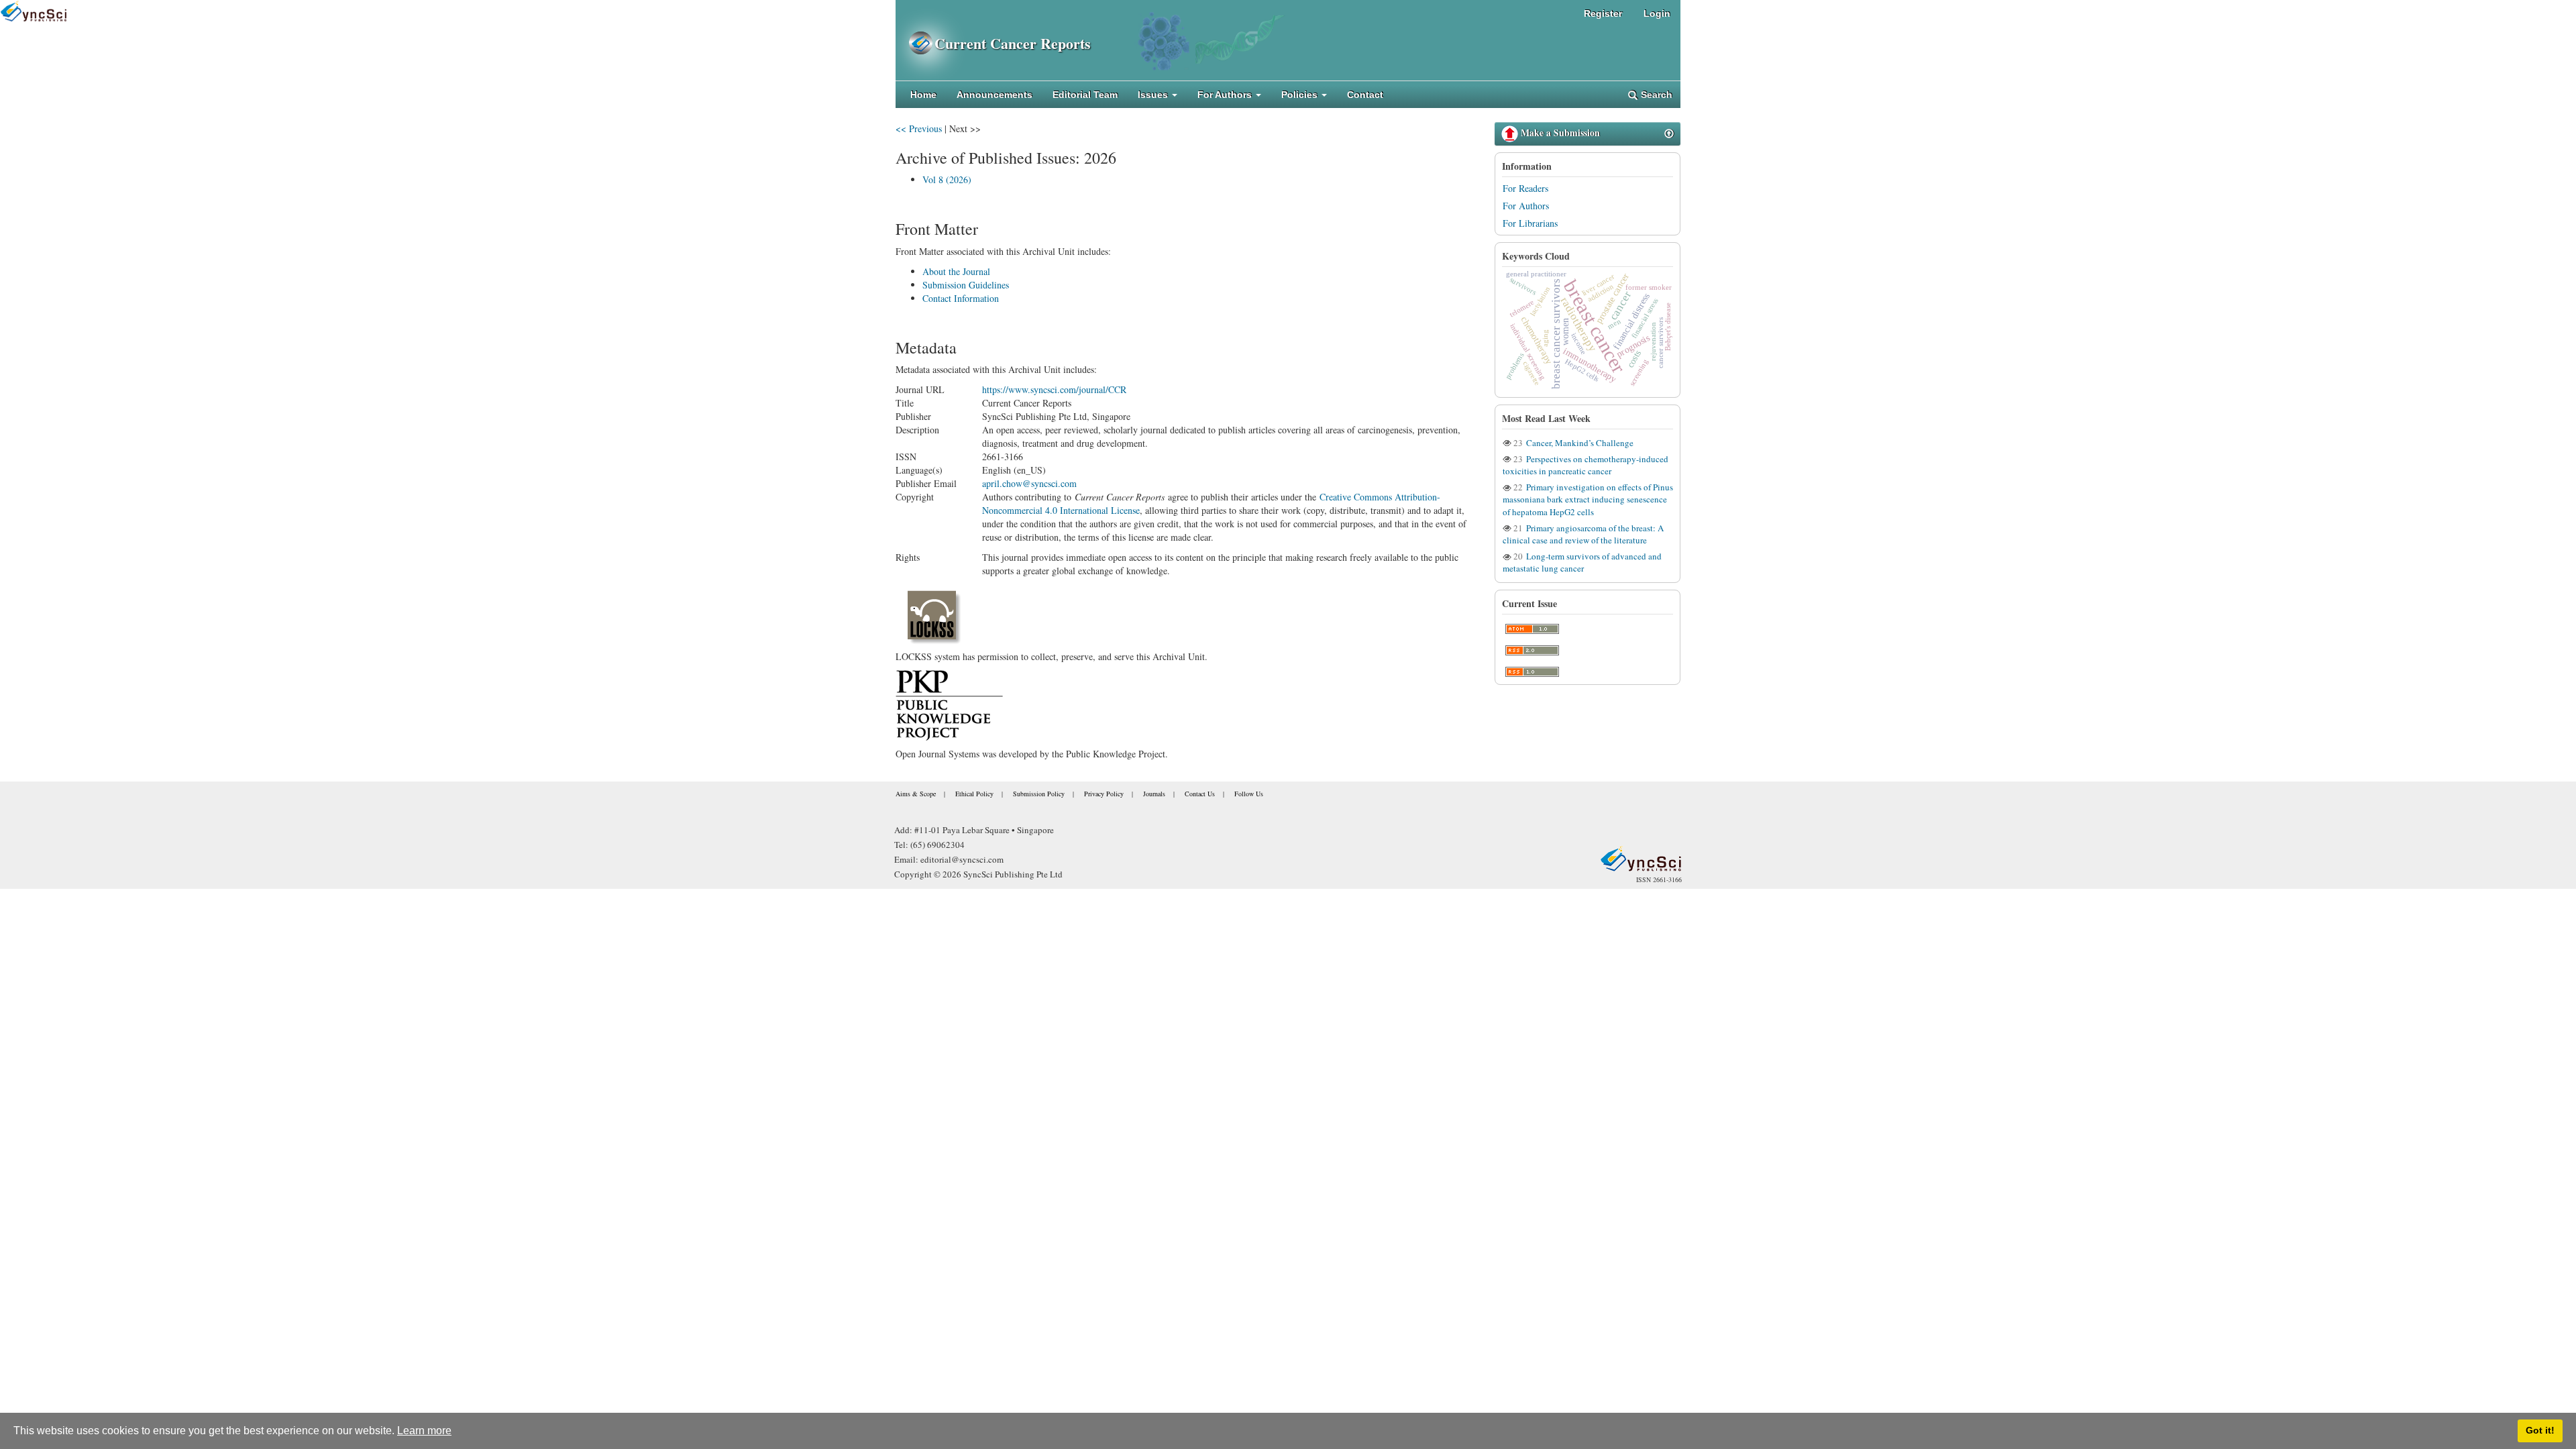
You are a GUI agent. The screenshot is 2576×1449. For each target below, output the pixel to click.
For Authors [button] (1226, 95)
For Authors (1526, 206)
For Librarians (1530, 223)
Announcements (995, 95)
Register (1603, 13)
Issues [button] (1154, 95)
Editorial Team (1085, 95)
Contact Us (1200, 794)
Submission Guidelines (966, 285)
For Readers (1525, 188)
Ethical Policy (974, 794)
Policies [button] (1301, 95)
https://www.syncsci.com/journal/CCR (1054, 389)
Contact (1365, 95)
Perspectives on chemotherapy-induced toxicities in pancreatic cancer (1586, 465)
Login (1657, 13)
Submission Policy (1039, 794)
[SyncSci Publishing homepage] (915, 43)
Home (923, 95)
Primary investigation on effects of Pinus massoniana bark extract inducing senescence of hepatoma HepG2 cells (1588, 499)
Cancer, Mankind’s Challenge (1579, 443)
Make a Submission (1559, 132)
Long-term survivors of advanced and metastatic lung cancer (1582, 562)
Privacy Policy (1104, 794)
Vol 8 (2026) (947, 179)
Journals (1154, 794)
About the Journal (956, 271)
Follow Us (1249, 794)
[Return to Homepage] (1641, 859)
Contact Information (961, 298)
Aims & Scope (916, 794)
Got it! (2540, 1430)
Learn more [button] (424, 1431)
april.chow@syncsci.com (1029, 483)
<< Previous (919, 128)
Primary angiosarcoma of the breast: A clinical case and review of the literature (1583, 534)
